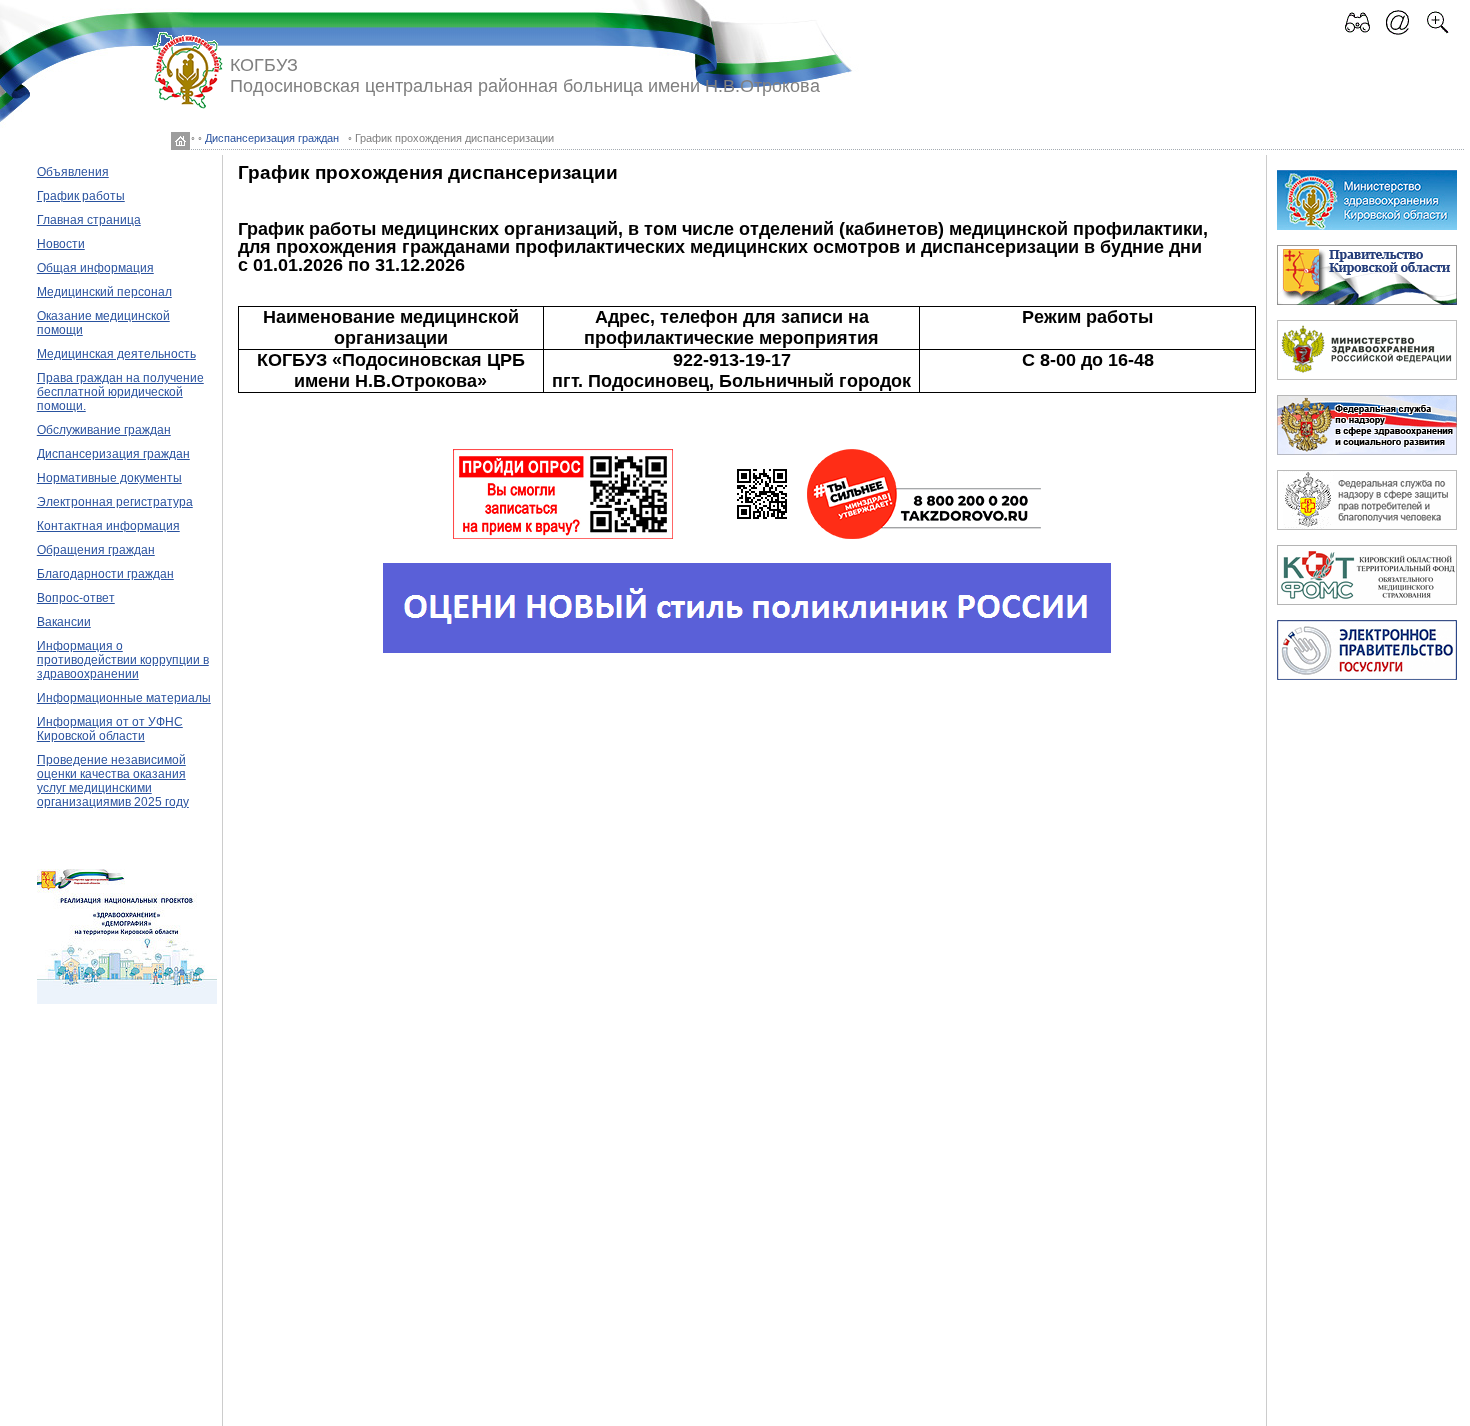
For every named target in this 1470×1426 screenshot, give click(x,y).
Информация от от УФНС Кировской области (110, 729)
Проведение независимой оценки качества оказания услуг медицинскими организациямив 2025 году (113, 781)
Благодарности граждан (105, 574)
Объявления (73, 172)
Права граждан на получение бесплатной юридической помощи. (120, 392)
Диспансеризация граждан (272, 138)
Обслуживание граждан (104, 430)
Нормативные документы (109, 478)
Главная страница (89, 220)
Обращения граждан (96, 550)
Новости (61, 244)
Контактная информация (108, 526)
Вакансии (64, 622)
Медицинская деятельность (116, 354)
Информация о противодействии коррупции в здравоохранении (123, 660)
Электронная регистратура (115, 502)
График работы (81, 196)
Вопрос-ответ (76, 598)
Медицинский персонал (104, 292)
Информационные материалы (124, 698)
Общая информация (95, 268)
